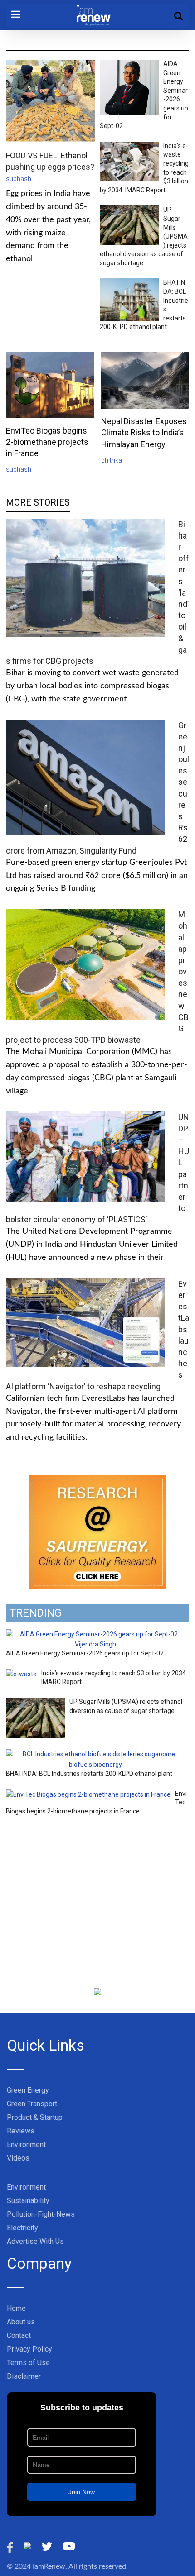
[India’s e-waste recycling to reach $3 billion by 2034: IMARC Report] (21, 1674)
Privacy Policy (29, 2349)
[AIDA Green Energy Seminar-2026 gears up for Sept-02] (95, 1634)
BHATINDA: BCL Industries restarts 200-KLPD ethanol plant (89, 1774)
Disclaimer (24, 2376)
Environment (26, 2144)
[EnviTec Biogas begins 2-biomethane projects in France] (88, 1794)
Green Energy (28, 2090)
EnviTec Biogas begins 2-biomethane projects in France (47, 442)
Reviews (21, 2131)
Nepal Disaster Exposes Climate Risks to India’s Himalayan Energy (144, 432)
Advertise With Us (35, 2241)
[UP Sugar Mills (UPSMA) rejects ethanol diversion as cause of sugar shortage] (35, 1703)
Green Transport (32, 2104)
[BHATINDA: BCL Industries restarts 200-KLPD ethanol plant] (95, 1754)
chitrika (112, 460)
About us (21, 2322)
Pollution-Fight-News (41, 2214)
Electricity (22, 2228)
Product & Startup (35, 2117)
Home (16, 2308)
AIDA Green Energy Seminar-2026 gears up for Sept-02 (85, 1653)
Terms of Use (28, 2363)
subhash (19, 179)
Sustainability (28, 2201)
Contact (19, 2335)
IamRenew (49, 2566)
